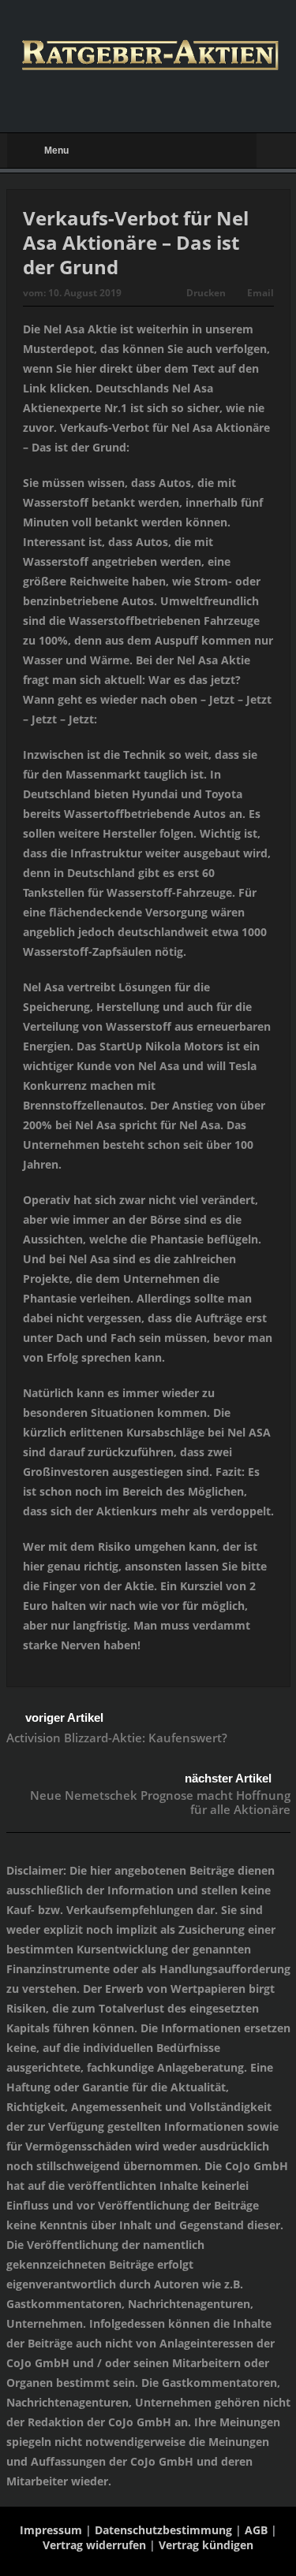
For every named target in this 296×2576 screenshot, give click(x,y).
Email (260, 293)
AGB (256, 2530)
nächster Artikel (228, 1778)
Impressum (51, 2530)
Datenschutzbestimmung (163, 2530)
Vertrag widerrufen (94, 2545)
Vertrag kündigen (206, 2545)
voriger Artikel (64, 1717)
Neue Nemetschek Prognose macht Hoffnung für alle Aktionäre (160, 1802)
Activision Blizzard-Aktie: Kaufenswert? (117, 1738)
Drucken (206, 293)
